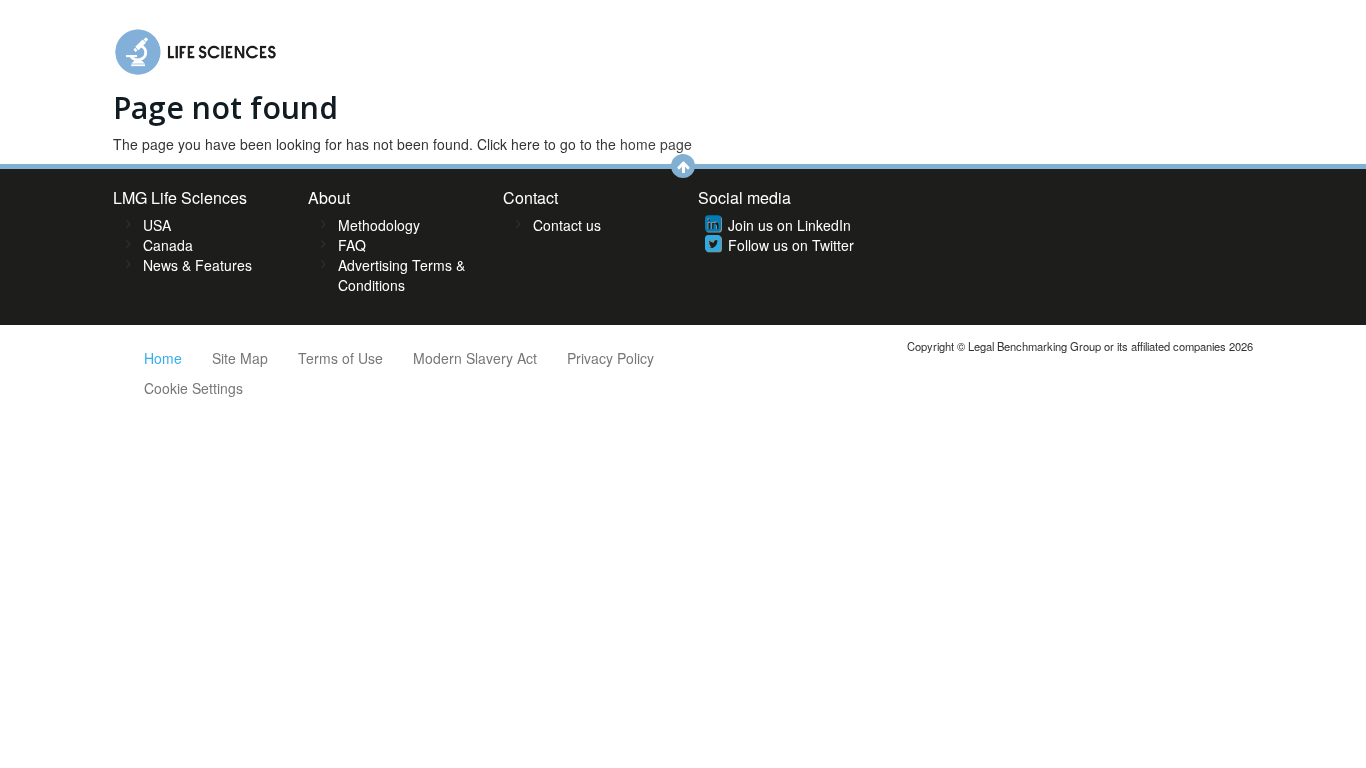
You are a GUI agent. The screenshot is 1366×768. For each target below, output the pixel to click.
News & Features (197, 265)
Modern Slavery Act (475, 358)
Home (163, 358)
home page (656, 144)
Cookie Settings (193, 388)
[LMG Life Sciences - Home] (196, 47)
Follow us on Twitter (791, 245)
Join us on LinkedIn (789, 225)
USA (157, 225)
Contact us (567, 225)
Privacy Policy (610, 358)
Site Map (240, 358)
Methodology (379, 225)
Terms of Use (340, 358)
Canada (168, 245)
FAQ (352, 245)
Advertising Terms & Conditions (401, 275)
